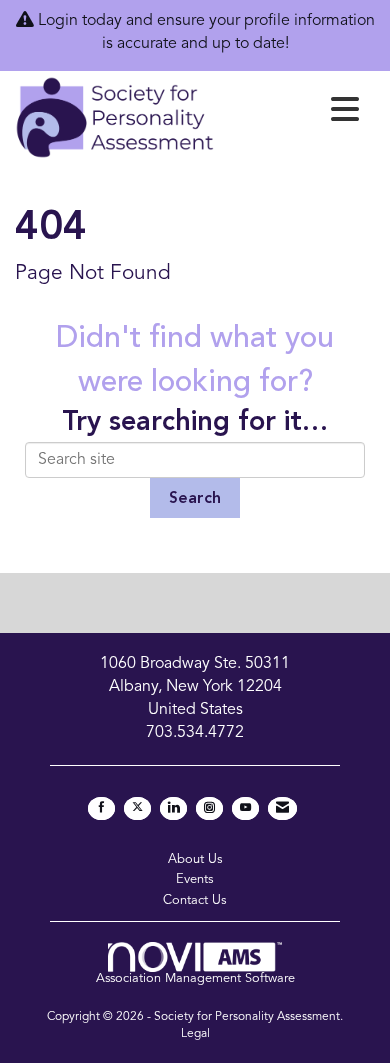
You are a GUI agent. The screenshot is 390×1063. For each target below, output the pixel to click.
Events (195, 879)
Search (195, 499)
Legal (195, 1034)
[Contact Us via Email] (282, 808)
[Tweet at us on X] (137, 808)
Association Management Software (195, 978)
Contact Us (195, 900)
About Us (195, 859)
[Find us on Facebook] (101, 808)
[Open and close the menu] (292, 114)
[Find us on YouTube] (245, 808)
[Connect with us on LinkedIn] (173, 808)
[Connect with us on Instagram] (209, 808)
